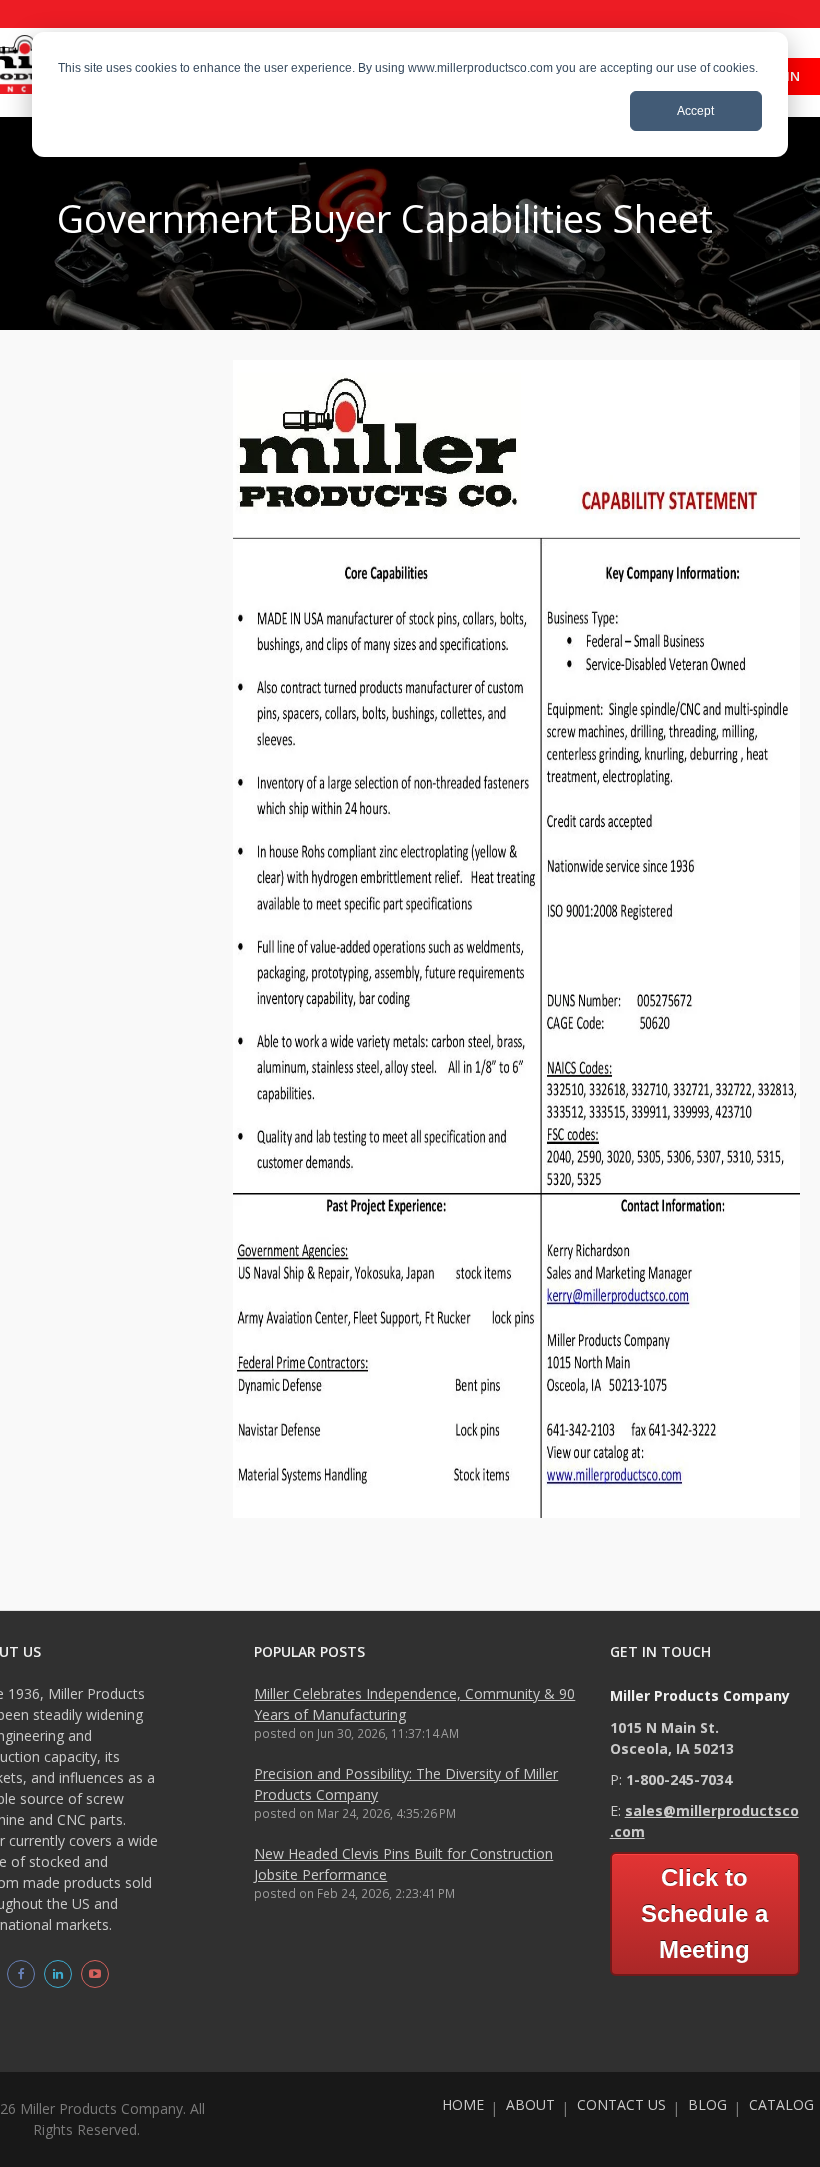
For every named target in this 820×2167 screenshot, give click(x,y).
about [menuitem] (530, 2104)
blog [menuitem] (707, 2104)
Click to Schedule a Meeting (704, 1913)
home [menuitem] (463, 2104)
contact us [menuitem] (621, 2104)
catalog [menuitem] (781, 2104)
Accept (695, 111)
